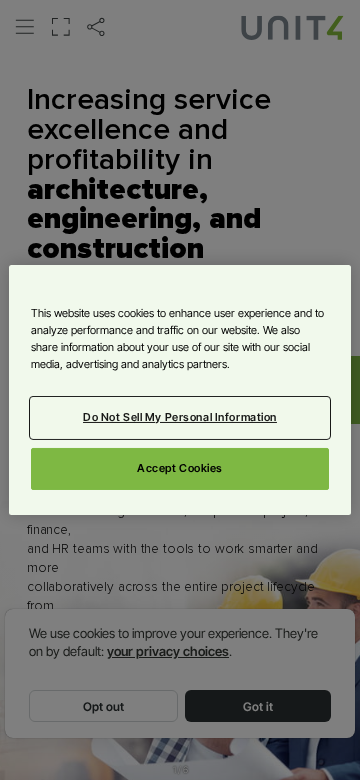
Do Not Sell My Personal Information (180, 417)
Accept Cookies (180, 468)
